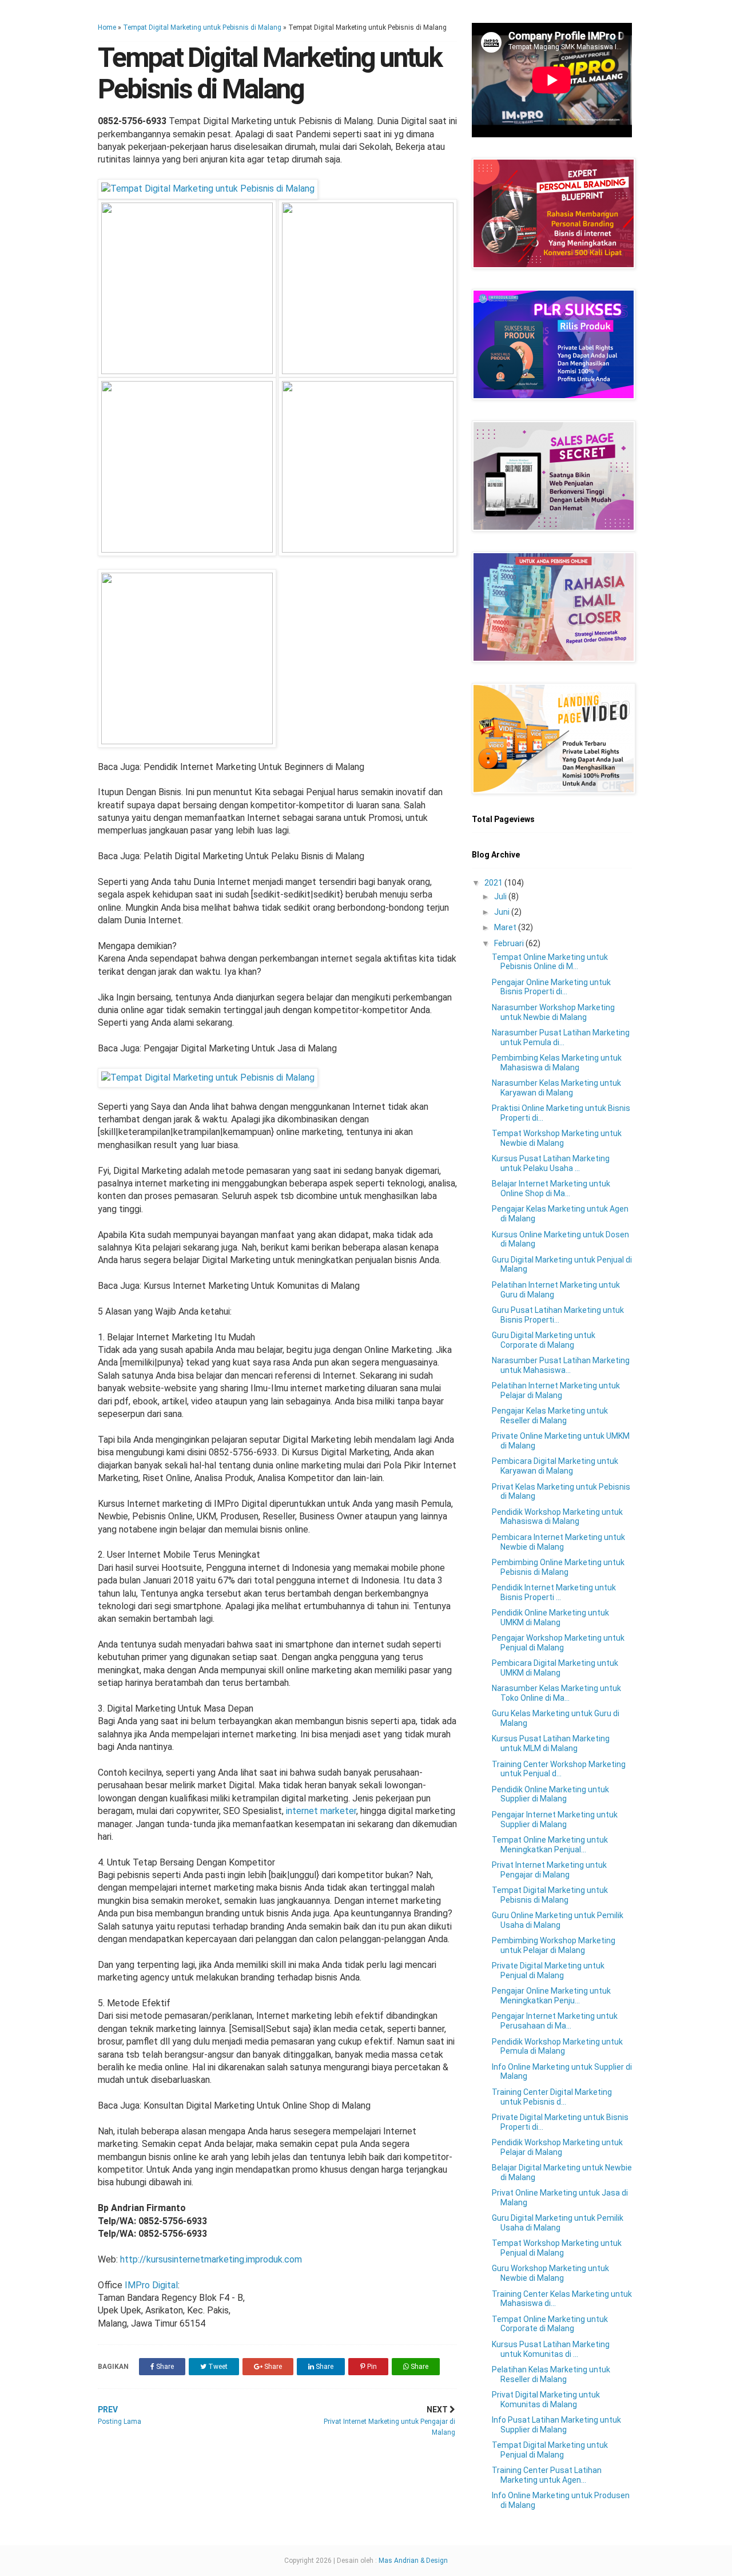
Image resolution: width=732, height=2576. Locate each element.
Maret (506, 927)
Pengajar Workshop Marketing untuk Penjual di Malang (558, 1643)
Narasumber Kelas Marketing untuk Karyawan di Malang (556, 1088)
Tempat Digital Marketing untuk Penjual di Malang (550, 2450)
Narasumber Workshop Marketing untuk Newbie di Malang (553, 1012)
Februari (510, 943)
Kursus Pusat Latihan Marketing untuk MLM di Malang (551, 1743)
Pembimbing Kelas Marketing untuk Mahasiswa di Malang (557, 1063)
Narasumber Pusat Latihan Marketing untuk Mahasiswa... (561, 1365)
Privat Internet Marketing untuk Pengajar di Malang (549, 1870)
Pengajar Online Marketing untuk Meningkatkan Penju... (551, 1996)
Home (107, 27)
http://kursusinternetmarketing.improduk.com (211, 2259)
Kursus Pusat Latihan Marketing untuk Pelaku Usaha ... (551, 1163)
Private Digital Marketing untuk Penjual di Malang (548, 1970)
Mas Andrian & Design (413, 2561)
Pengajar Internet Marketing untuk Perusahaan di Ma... (555, 2021)
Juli (501, 896)
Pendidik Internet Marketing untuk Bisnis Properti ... (554, 1592)
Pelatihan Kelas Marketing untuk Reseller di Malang (551, 2374)
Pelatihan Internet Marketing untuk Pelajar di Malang (556, 1390)
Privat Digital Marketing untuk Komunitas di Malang (546, 2400)
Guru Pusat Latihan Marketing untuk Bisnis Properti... (558, 1315)
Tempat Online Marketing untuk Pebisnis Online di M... (550, 962)
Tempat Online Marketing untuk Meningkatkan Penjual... (550, 1845)
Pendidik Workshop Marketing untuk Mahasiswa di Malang (557, 1517)
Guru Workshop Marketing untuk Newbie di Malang (550, 2273)
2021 (494, 883)
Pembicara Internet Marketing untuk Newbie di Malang (558, 1542)
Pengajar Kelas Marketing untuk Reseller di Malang (550, 1416)
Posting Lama (120, 2415)
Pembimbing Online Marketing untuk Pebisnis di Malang (558, 1567)
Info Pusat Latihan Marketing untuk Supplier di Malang (556, 2425)
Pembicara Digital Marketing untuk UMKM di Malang (555, 1668)
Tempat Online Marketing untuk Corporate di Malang (550, 2324)
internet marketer (321, 1811)
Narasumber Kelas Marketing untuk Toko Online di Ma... (556, 1693)
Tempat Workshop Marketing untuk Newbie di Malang (557, 1138)
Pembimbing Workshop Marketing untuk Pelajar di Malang (554, 1945)
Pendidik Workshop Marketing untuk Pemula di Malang (557, 2047)
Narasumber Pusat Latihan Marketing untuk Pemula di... (561, 1037)
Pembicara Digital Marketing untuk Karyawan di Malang (555, 1466)
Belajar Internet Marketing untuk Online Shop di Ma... (551, 1188)
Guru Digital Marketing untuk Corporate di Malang (544, 1340)
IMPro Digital (151, 2285)
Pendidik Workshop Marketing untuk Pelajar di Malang (557, 2147)
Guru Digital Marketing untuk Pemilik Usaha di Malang (558, 2223)
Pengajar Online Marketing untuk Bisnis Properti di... (551, 987)
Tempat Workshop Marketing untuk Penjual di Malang (557, 2248)
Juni (503, 912)
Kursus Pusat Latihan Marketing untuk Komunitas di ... (551, 2349)
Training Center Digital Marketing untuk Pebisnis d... (552, 2097)
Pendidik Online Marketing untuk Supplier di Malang (550, 1794)
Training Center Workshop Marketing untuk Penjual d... (559, 1769)
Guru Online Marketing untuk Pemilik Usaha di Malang (558, 1920)
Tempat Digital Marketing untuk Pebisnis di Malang (202, 27)
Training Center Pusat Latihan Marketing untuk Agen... (547, 2475)
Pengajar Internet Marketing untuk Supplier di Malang (555, 1819)
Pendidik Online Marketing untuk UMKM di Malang (550, 1618)
